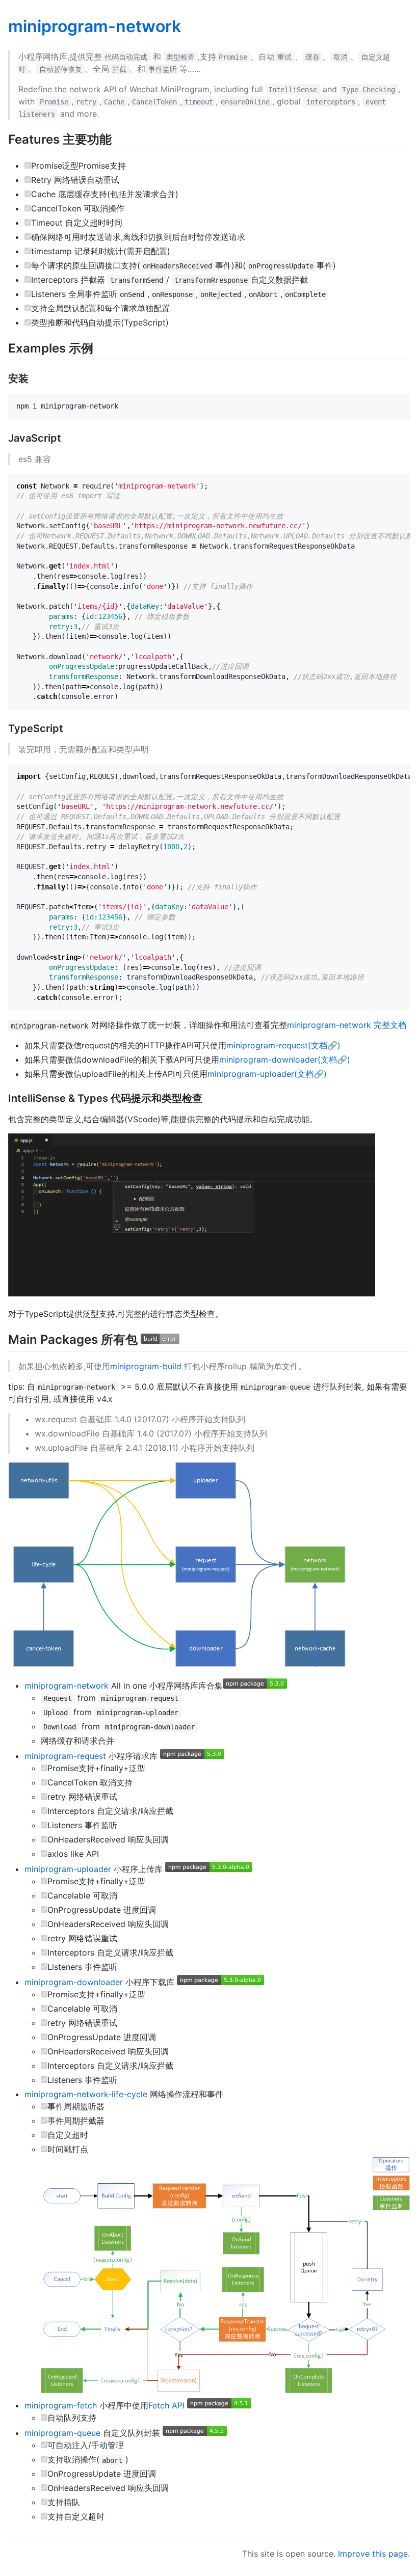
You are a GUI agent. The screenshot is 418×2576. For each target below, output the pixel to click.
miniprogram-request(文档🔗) (283, 1045)
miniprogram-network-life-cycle (86, 2094)
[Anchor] (118, 138)
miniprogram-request (65, 1756)
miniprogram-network (95, 26)
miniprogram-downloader (74, 1982)
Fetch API (166, 2405)
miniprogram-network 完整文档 (347, 1025)
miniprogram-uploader (68, 1869)
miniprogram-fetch (61, 2405)
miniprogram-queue (62, 2433)
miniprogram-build (146, 1366)
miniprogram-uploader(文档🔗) (267, 1074)
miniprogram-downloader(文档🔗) (285, 1060)
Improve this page (373, 2554)
